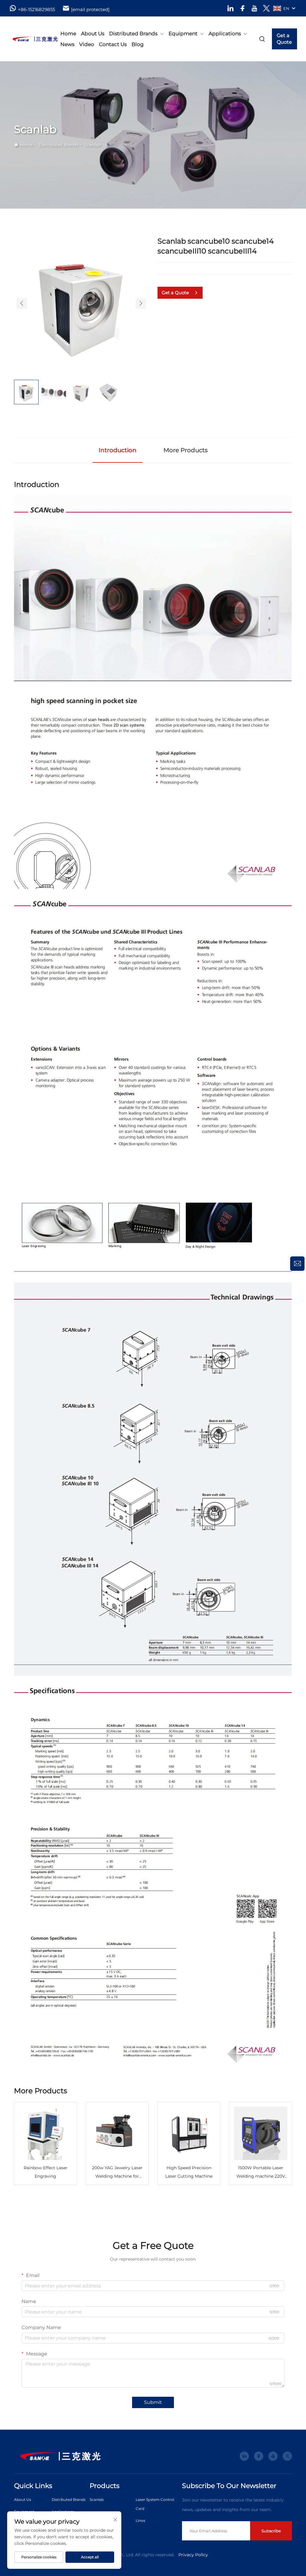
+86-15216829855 (36, 9)
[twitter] (266, 8)
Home (68, 34)
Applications (225, 34)
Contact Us (113, 44)
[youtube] (254, 8)
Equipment (183, 34)
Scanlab (92, 145)
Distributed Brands (133, 34)
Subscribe (271, 2531)
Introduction (118, 450)
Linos (140, 2520)
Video (87, 44)
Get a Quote (284, 39)
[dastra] (29, 39)
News (67, 44)
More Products (186, 450)
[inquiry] (297, 1264)
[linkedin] (231, 8)
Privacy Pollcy (193, 2555)
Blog (138, 44)
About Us (93, 34)
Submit (153, 2402)
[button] (22, 303)
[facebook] (242, 8)
